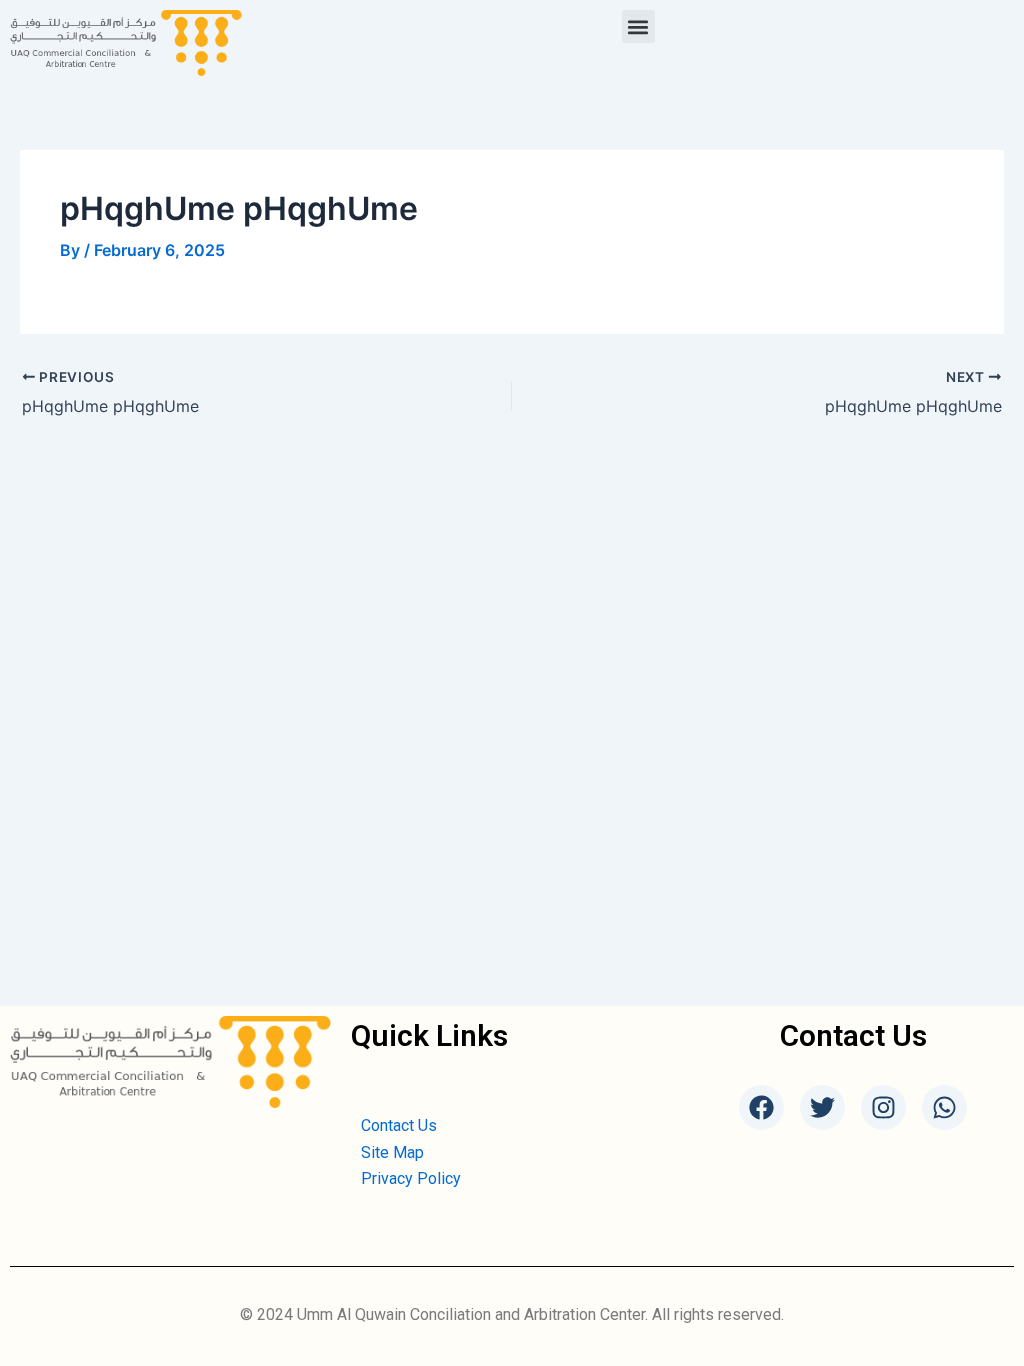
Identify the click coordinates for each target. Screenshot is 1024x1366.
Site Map (392, 1152)
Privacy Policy (411, 1178)
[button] (638, 26)
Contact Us (399, 1125)
